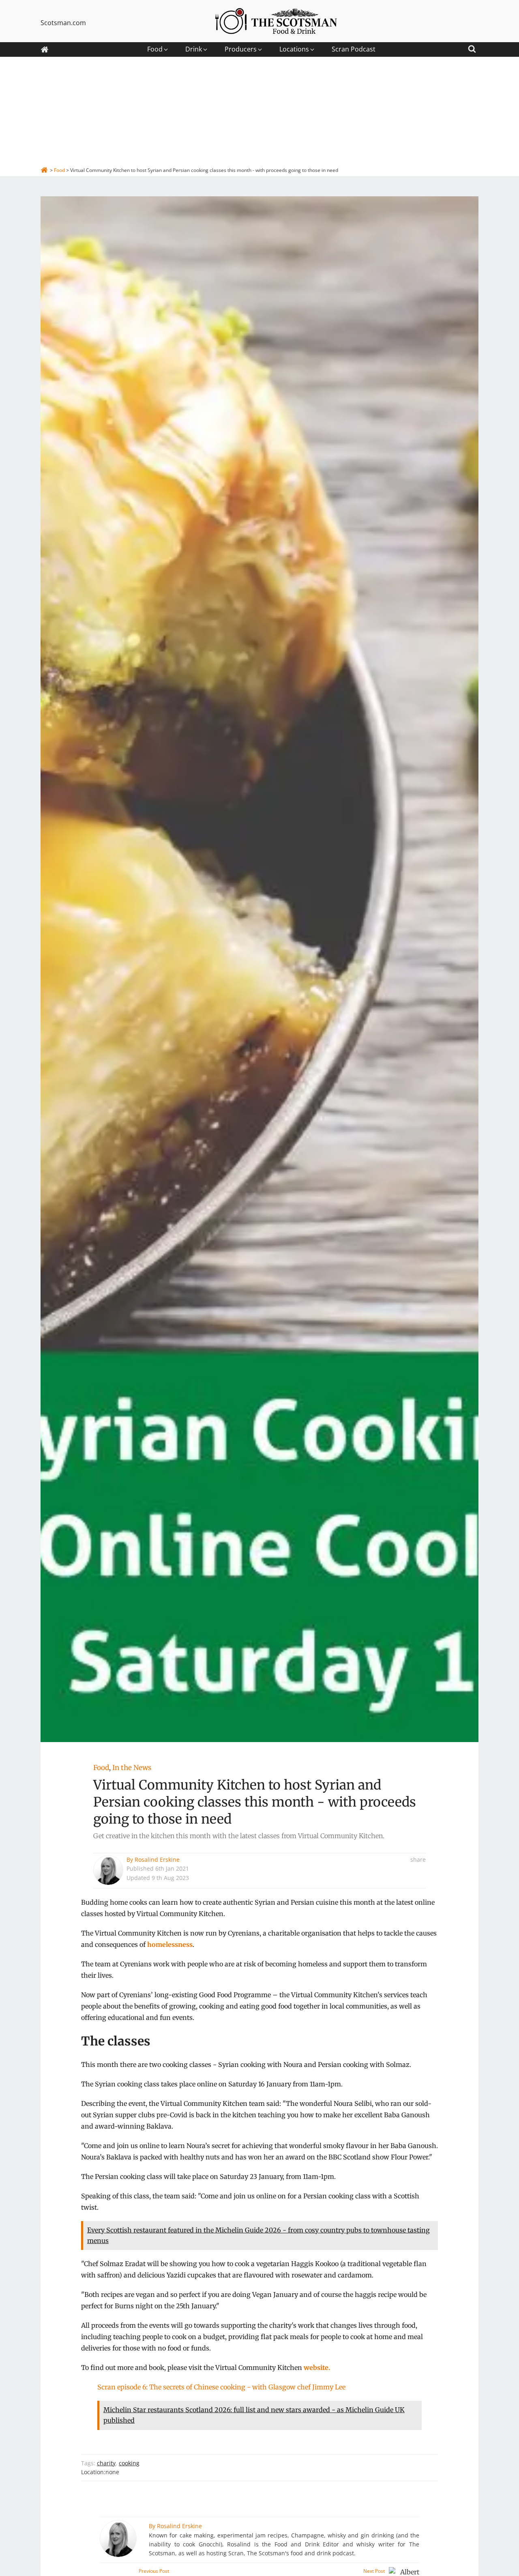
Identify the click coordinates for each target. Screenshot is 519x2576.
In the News (132, 1768)
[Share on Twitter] (424, 1889)
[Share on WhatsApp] (424, 1913)
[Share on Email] (424, 1925)
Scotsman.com (63, 23)
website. (317, 2368)
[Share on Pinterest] (424, 1901)
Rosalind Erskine (157, 1859)
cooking (129, 2463)
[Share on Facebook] (424, 1877)
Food (101, 1768)
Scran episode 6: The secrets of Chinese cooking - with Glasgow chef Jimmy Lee (221, 2387)
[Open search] (472, 48)
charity (106, 2463)
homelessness (170, 1944)
